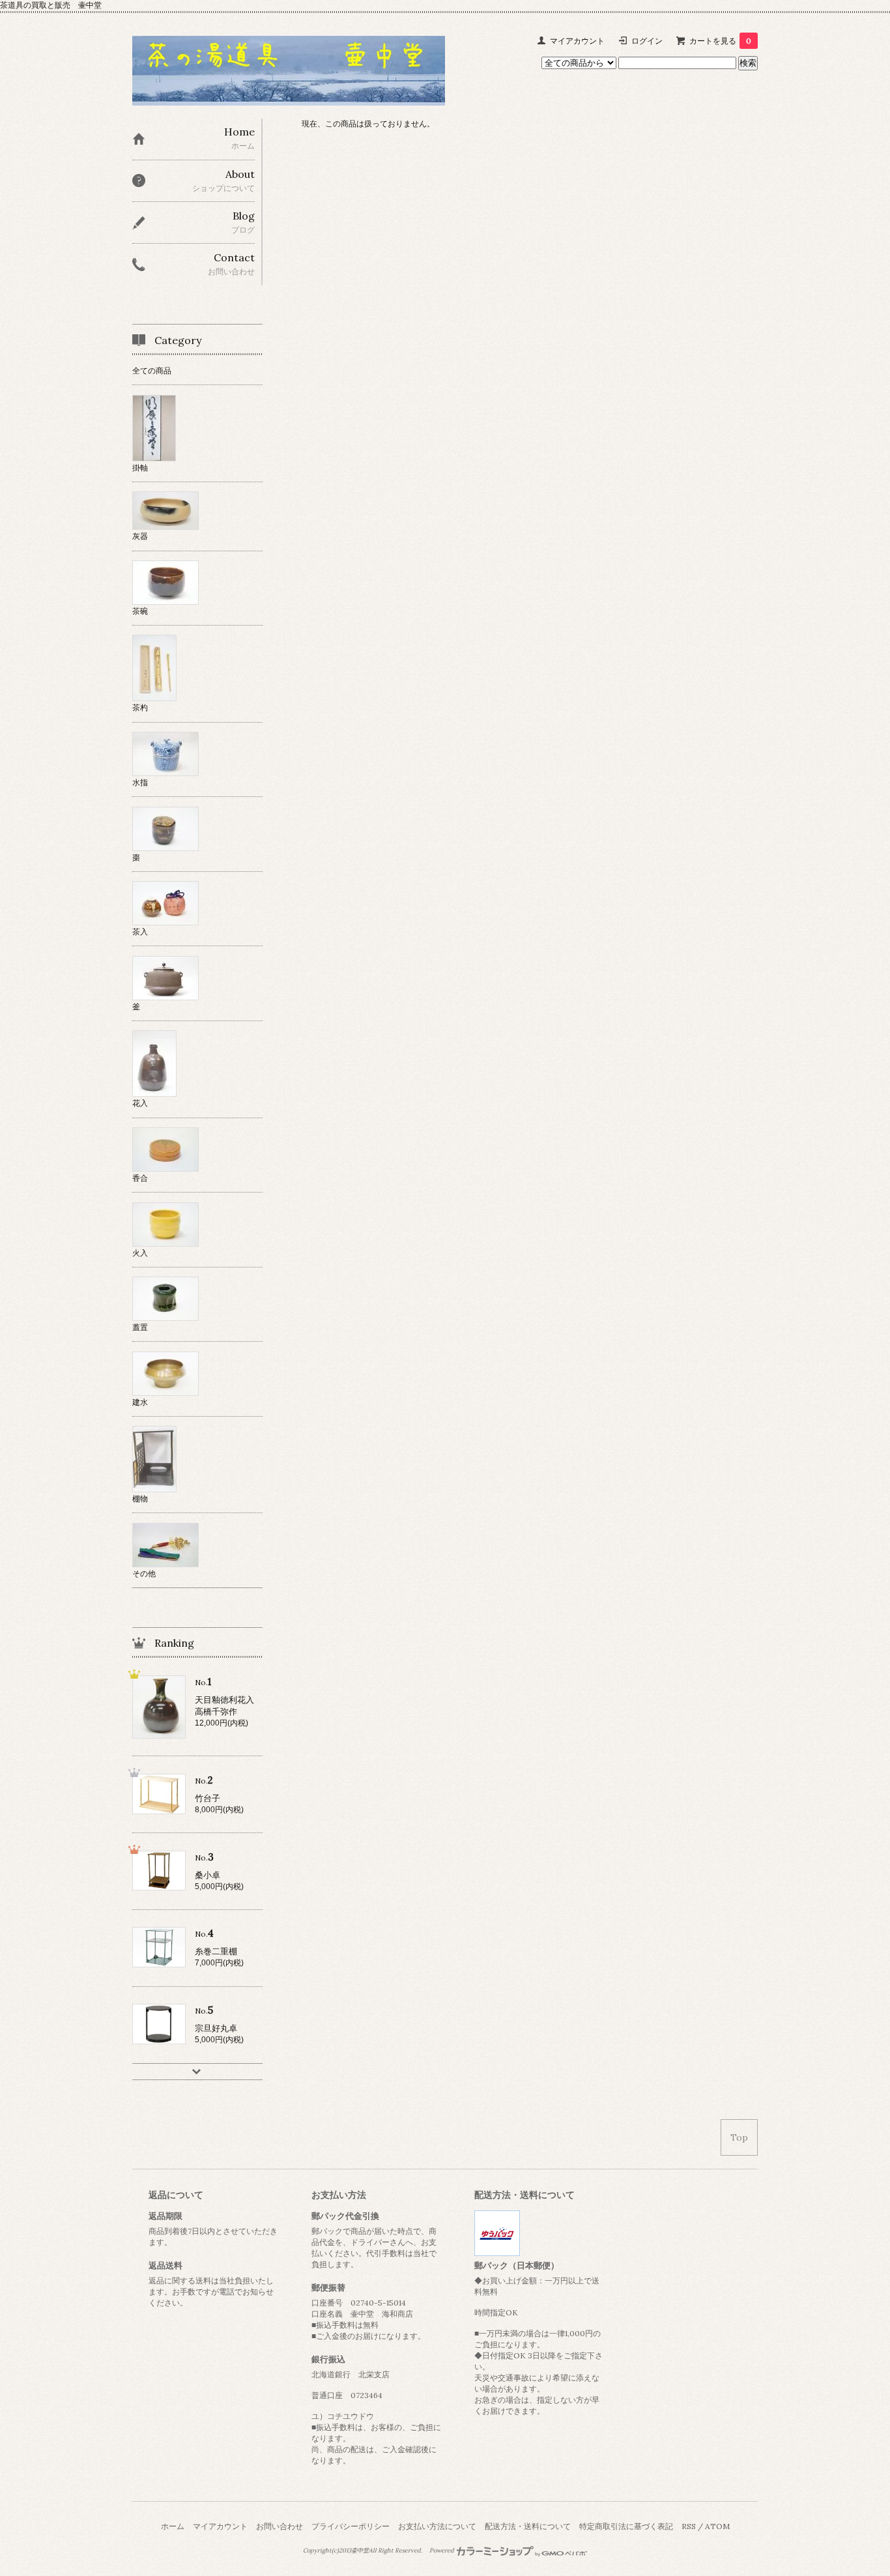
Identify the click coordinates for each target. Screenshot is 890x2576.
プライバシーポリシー (351, 2526)
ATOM (717, 2526)
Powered (442, 2551)
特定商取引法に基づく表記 (626, 2526)
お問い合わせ (280, 2526)
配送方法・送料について (528, 2526)
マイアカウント (577, 41)
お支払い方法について (437, 2526)
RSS (689, 2526)
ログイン (647, 41)
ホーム (173, 2526)
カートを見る (720, 41)
